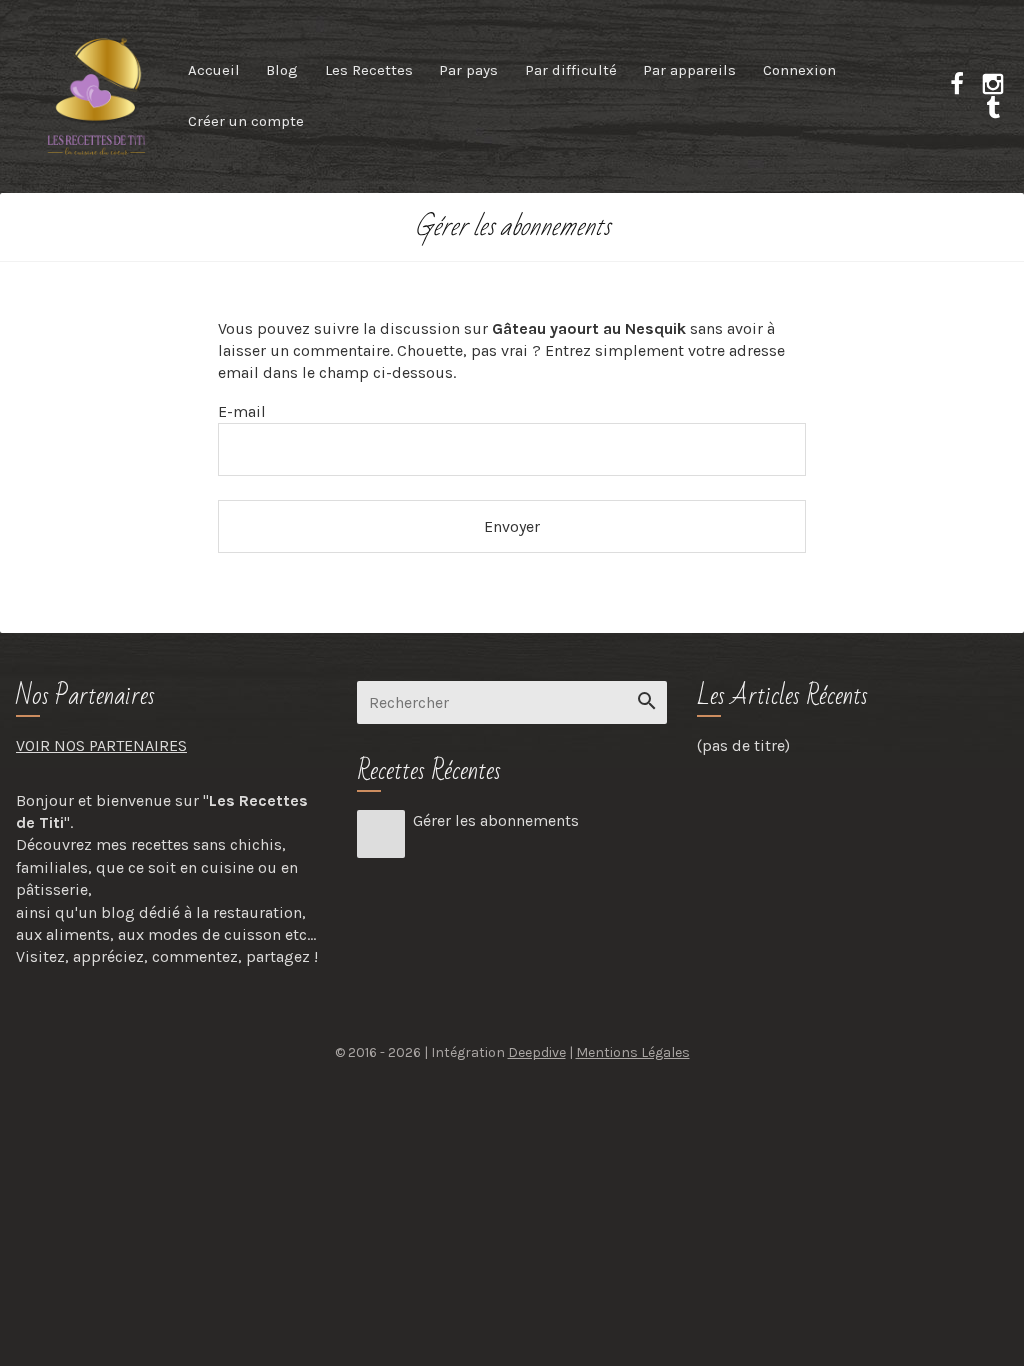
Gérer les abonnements (496, 820)
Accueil (214, 70)
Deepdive (537, 1052)
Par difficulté (571, 70)
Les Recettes (369, 70)
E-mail (242, 411)
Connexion (799, 70)
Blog (282, 70)
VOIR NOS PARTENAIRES (101, 745)
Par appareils (689, 70)
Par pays (468, 70)
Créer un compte (246, 121)
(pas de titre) (743, 745)
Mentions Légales (633, 1052)
